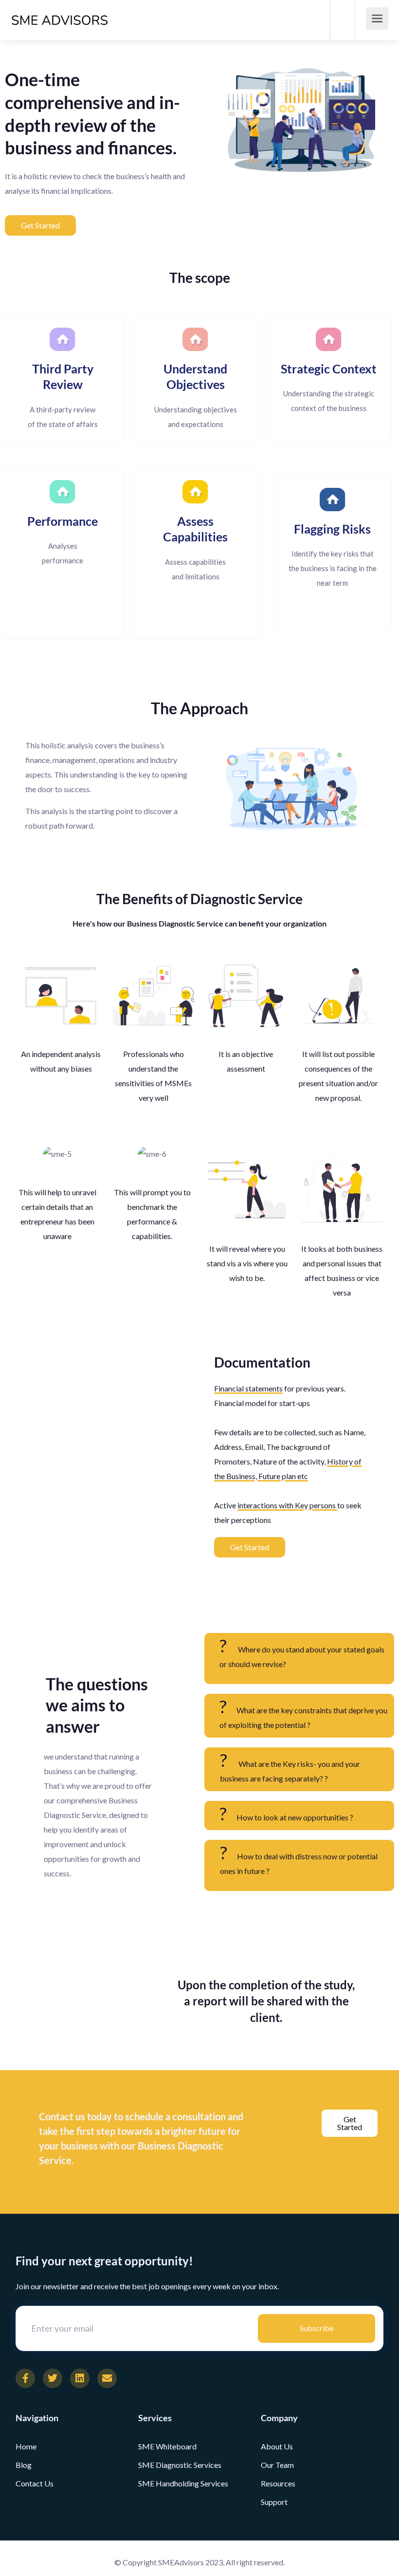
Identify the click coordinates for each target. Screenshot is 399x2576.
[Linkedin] (80, 2378)
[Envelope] (107, 2378)
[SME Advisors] (60, 9)
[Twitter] (53, 2378)
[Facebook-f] (25, 2378)
